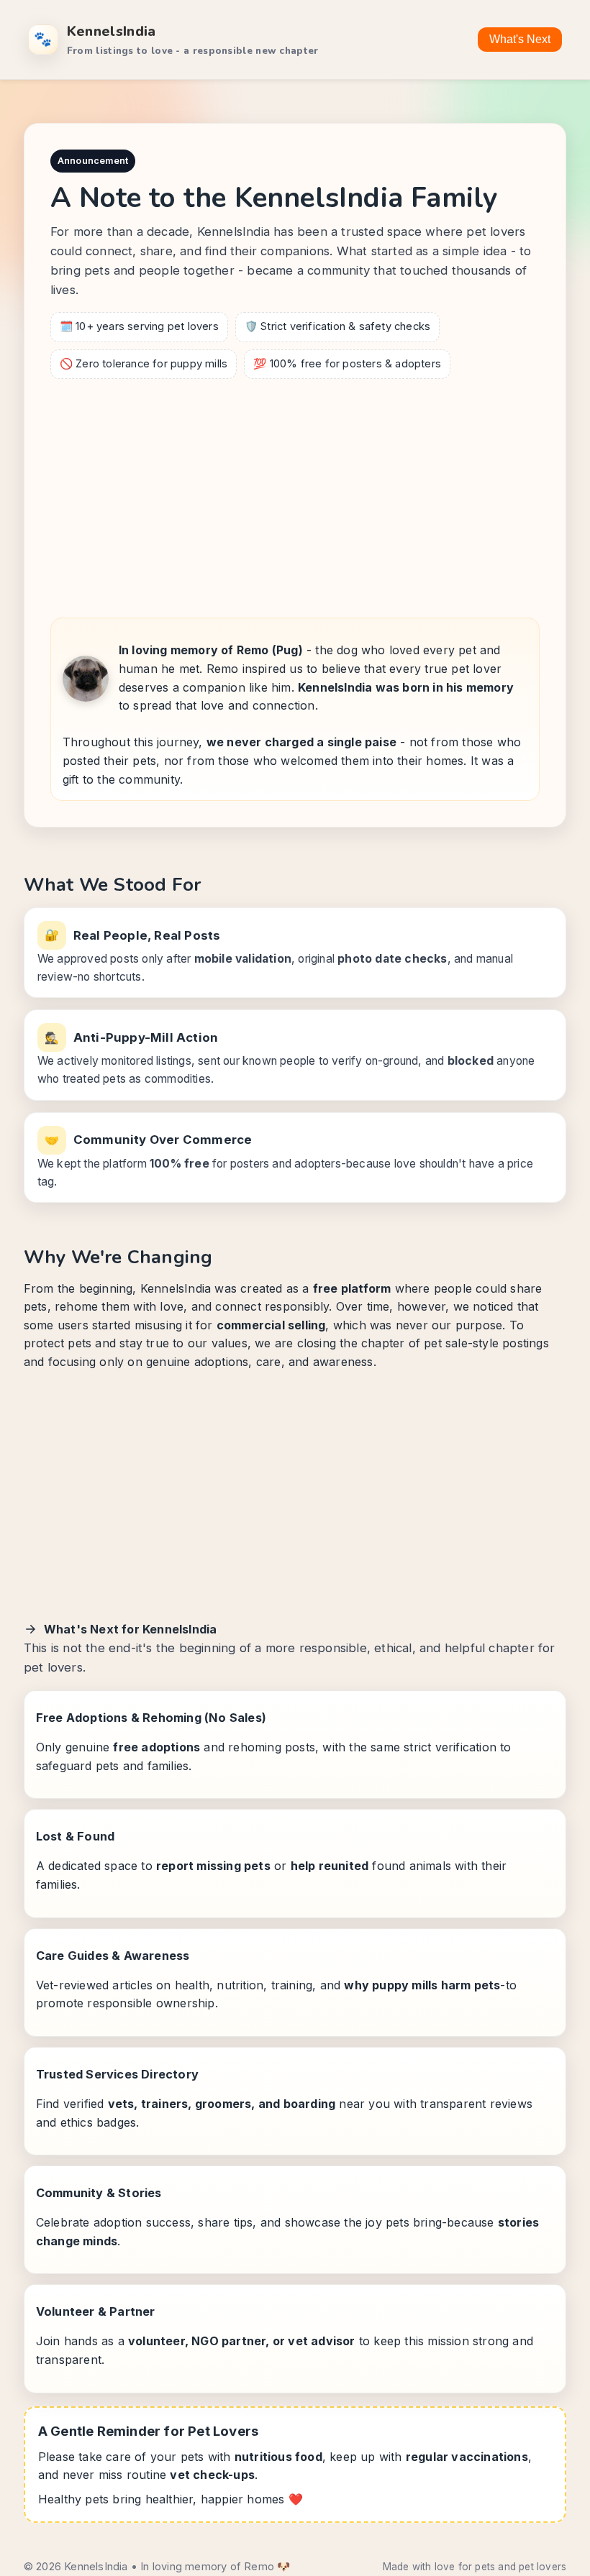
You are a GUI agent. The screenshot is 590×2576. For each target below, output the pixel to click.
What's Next (520, 39)
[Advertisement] (295, 494)
